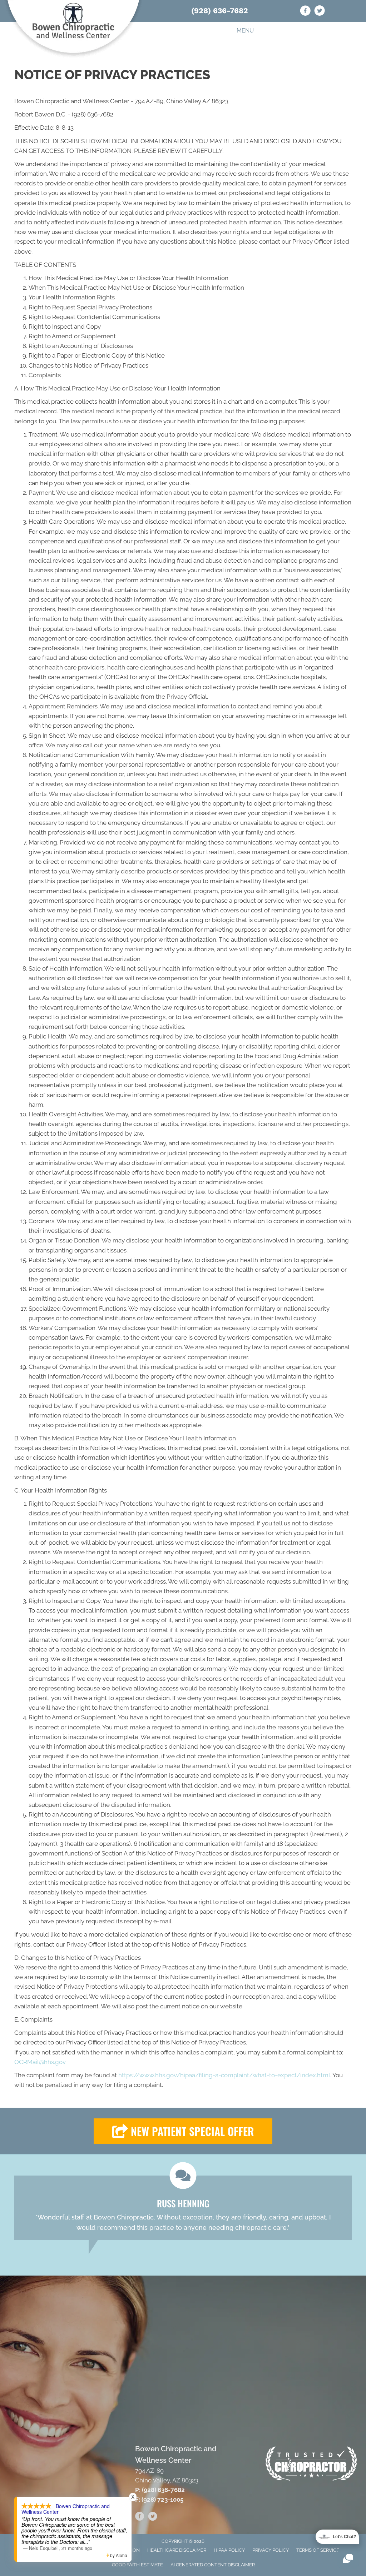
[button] (183, 2131)
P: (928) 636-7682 (160, 2490)
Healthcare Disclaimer (177, 2550)
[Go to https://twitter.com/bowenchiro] (320, 12)
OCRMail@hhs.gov (40, 2062)
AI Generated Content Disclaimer (213, 2565)
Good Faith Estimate (137, 2565)
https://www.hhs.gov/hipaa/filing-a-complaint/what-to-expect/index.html (224, 2075)
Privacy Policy (271, 2550)
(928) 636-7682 (220, 11)
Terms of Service (318, 2550)
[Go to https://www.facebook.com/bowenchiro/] (305, 12)
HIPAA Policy (229, 2550)
